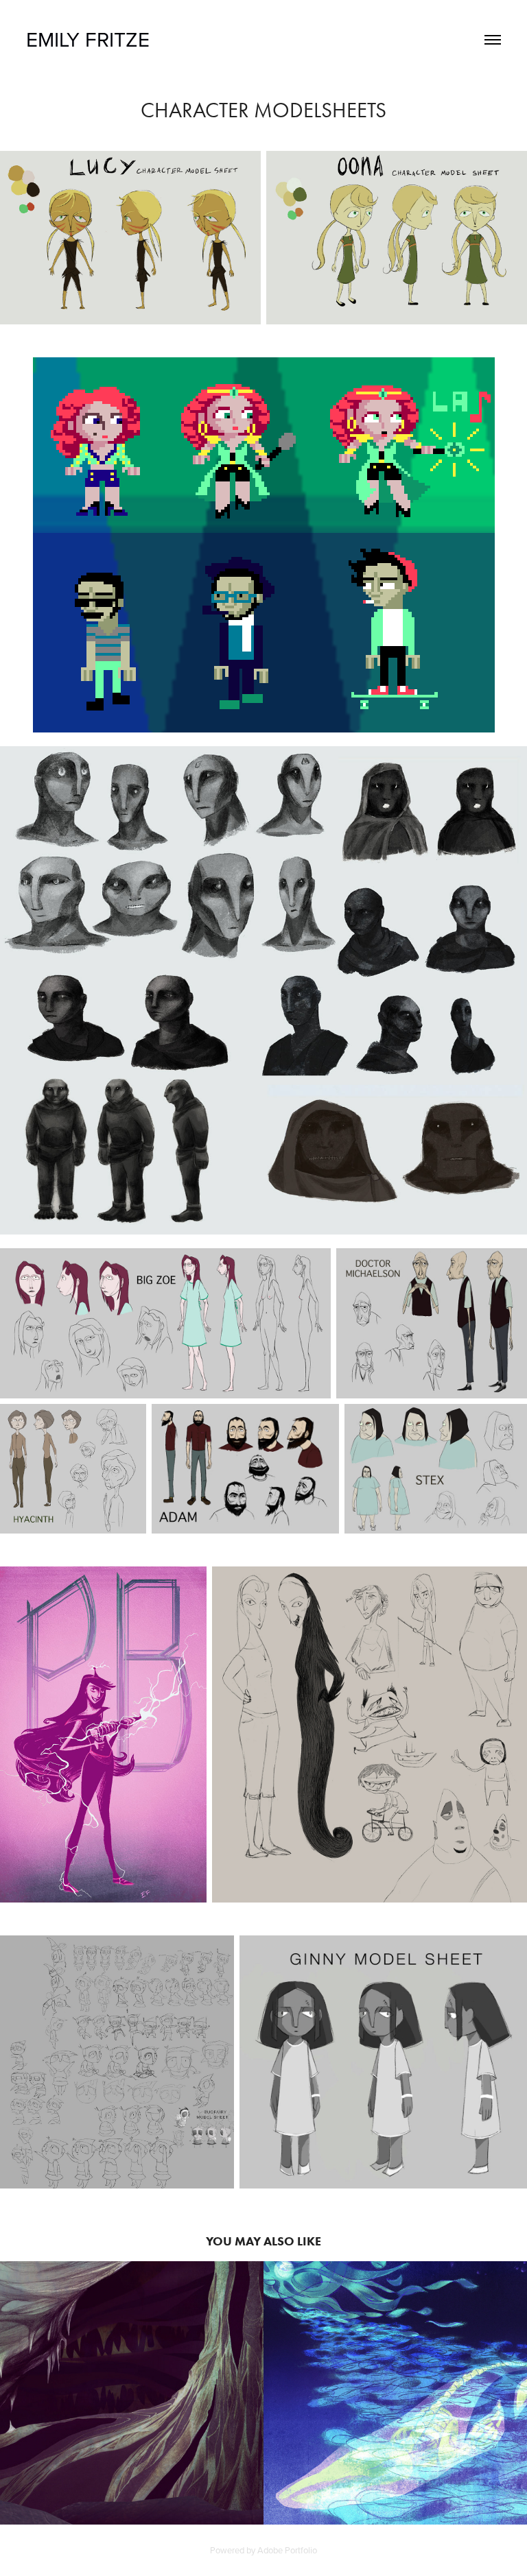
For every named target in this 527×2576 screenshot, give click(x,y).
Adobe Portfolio (287, 2550)
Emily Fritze (88, 39)
